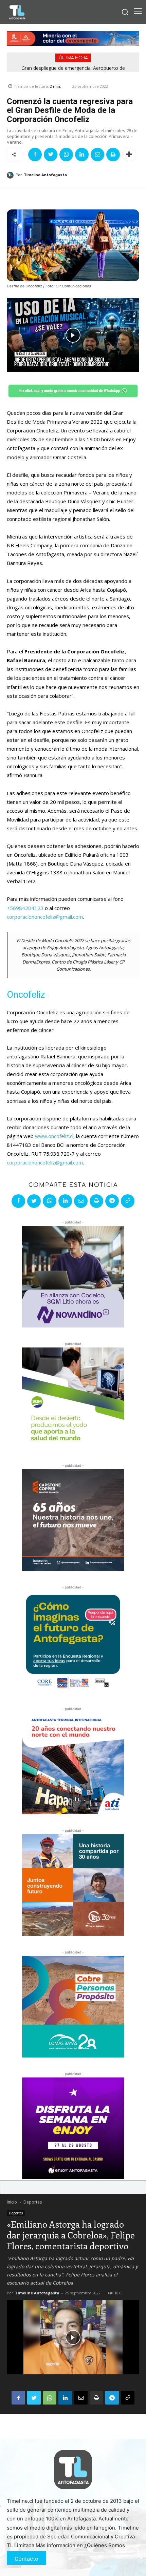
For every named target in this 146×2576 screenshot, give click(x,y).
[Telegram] (112, 1201)
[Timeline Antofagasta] (11, 175)
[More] (129, 155)
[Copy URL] (128, 1201)
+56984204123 (25, 908)
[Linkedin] (82, 155)
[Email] (97, 155)
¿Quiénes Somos (105, 2545)
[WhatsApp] (66, 155)
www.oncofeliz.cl (54, 1136)
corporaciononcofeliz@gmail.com (45, 917)
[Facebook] (35, 155)
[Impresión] (113, 155)
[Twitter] (51, 155)
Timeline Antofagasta (45, 175)
